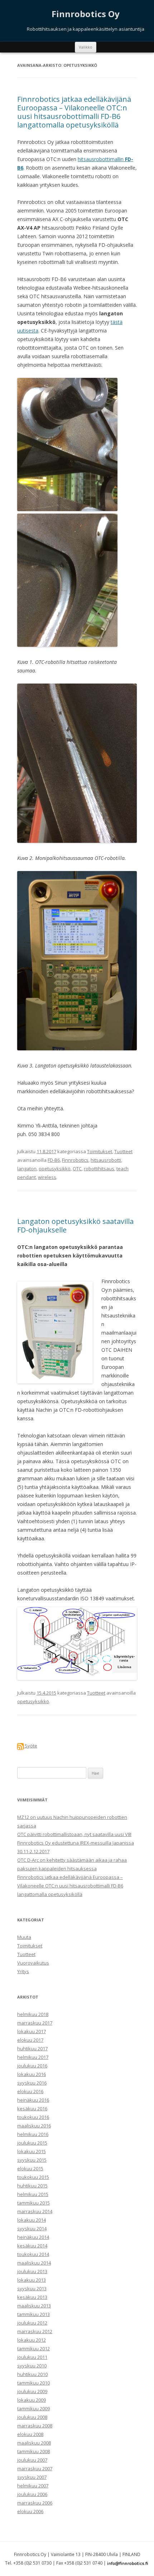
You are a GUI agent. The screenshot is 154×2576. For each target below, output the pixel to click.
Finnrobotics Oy (86, 14)
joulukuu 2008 (32, 2417)
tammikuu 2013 (33, 2314)
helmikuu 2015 (33, 2194)
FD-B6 (54, 1160)
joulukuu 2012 (32, 2323)
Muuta (24, 1937)
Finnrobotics (75, 1160)
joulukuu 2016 (32, 2066)
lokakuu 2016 (32, 2074)
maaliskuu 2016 (34, 2126)
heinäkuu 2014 (33, 2237)
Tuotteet (123, 1151)
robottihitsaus (99, 1169)
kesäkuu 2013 (32, 2297)
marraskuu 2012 (35, 2331)
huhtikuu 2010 (32, 2374)
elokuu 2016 (30, 2091)
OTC (77, 1169)
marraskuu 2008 (35, 2426)
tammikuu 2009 (33, 2409)
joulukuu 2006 (32, 2494)
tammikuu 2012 (33, 2349)
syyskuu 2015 (32, 2160)
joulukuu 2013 (32, 2271)
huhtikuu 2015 (32, 2186)
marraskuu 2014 (35, 2211)
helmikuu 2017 (33, 2057)
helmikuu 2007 (33, 2486)
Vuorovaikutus (33, 1963)
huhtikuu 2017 (32, 2049)
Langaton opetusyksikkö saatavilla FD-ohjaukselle (75, 1226)
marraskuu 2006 (35, 2503)
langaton (27, 1169)
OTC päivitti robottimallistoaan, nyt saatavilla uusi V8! (74, 1834)
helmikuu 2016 (33, 2134)
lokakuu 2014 (32, 2220)
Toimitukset (100, 1151)
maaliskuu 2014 (34, 2263)
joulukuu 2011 (32, 2357)
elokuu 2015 (30, 2169)
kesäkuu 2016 (32, 2109)
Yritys (23, 1971)
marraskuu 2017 (35, 2023)
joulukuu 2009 (32, 2391)
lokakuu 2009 (32, 2400)
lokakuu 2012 (32, 2340)
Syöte (30, 1746)
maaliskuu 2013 (34, 2306)
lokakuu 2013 (32, 2280)
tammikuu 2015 (33, 2203)
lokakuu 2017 (32, 2031)
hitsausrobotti (106, 1160)
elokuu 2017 (30, 2040)
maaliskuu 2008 (34, 2443)
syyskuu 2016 (32, 2083)
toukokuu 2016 (33, 2117)
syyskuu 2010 (32, 2366)
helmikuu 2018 (33, 2014)
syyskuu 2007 (32, 2477)
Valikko (86, 47)
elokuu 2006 (30, 2511)
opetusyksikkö (55, 1169)
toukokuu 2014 (33, 2254)
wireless (47, 1177)
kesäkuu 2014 (32, 2246)
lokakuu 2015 (32, 2151)
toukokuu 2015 (33, 2177)
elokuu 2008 (30, 2434)
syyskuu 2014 (32, 2229)
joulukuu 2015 (32, 2143)
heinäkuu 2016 (33, 2100)
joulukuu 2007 (32, 2460)
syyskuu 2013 (32, 2289)
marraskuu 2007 (35, 2469)
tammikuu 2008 (33, 2451)
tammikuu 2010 (33, 2383)
